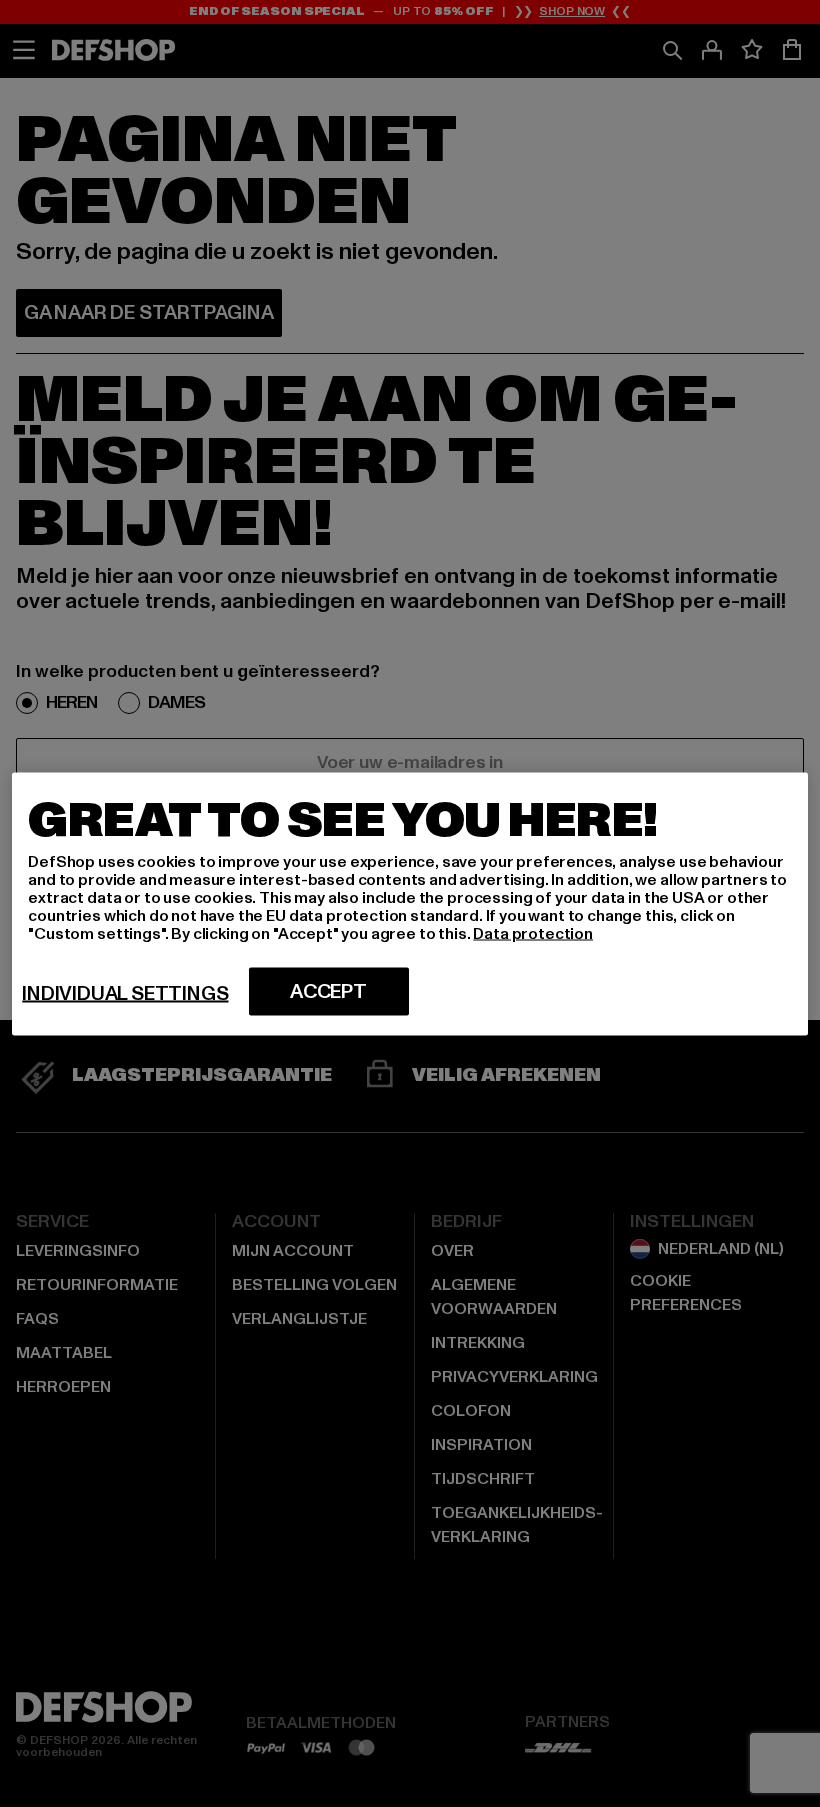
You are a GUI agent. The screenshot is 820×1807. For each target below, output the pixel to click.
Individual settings (125, 993)
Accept (328, 991)
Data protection (533, 933)
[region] (409, 903)
